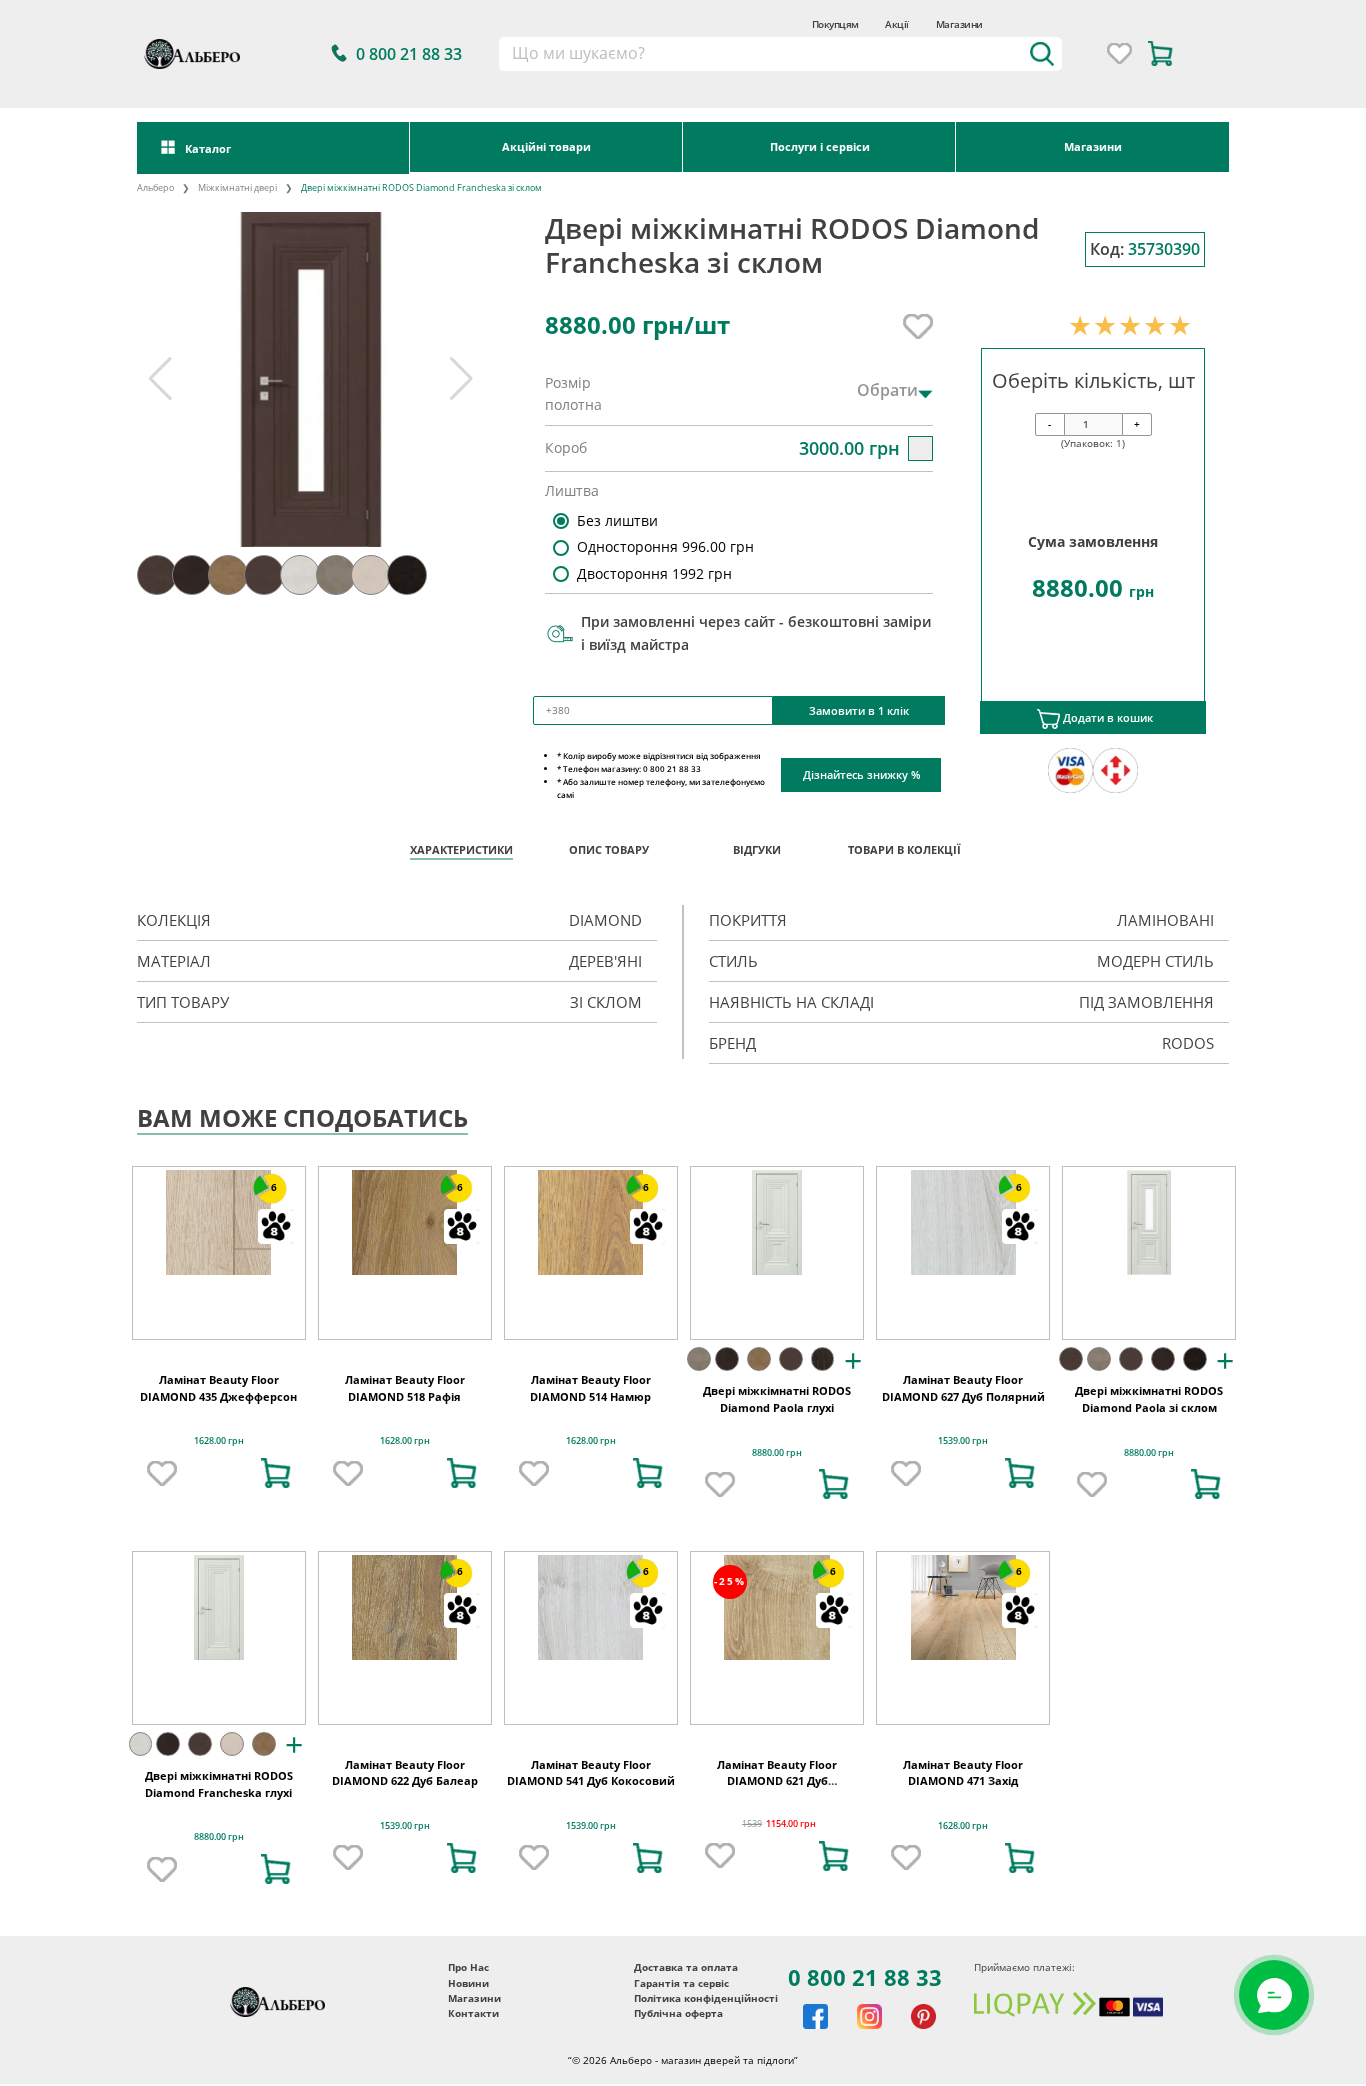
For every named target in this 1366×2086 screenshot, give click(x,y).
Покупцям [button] (835, 24)
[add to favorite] (162, 1542)
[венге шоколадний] (1195, 1429)
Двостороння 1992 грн (654, 573)
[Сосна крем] (141, 1813)
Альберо (155, 188)
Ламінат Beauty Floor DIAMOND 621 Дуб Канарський (777, 1851)
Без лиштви (617, 520)
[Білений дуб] (232, 1813)
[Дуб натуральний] (759, 1429)
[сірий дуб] (699, 1429)
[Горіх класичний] (791, 1429)
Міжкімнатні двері (237, 188)
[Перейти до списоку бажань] (1119, 53)
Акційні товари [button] (546, 146)
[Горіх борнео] (727, 1429)
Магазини (959, 24)
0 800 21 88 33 (865, 2047)
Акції (896, 24)
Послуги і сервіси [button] (820, 146)
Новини (468, 2052)
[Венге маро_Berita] (823, 1429)
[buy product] (276, 1542)
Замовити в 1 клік (859, 710)
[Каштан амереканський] (1071, 1429)
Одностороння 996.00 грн (665, 546)
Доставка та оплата (686, 2037)
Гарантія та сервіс (681, 2052)
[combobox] (780, 54)
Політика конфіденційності (706, 2067)
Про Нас (468, 2037)
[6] (218, 1291)
